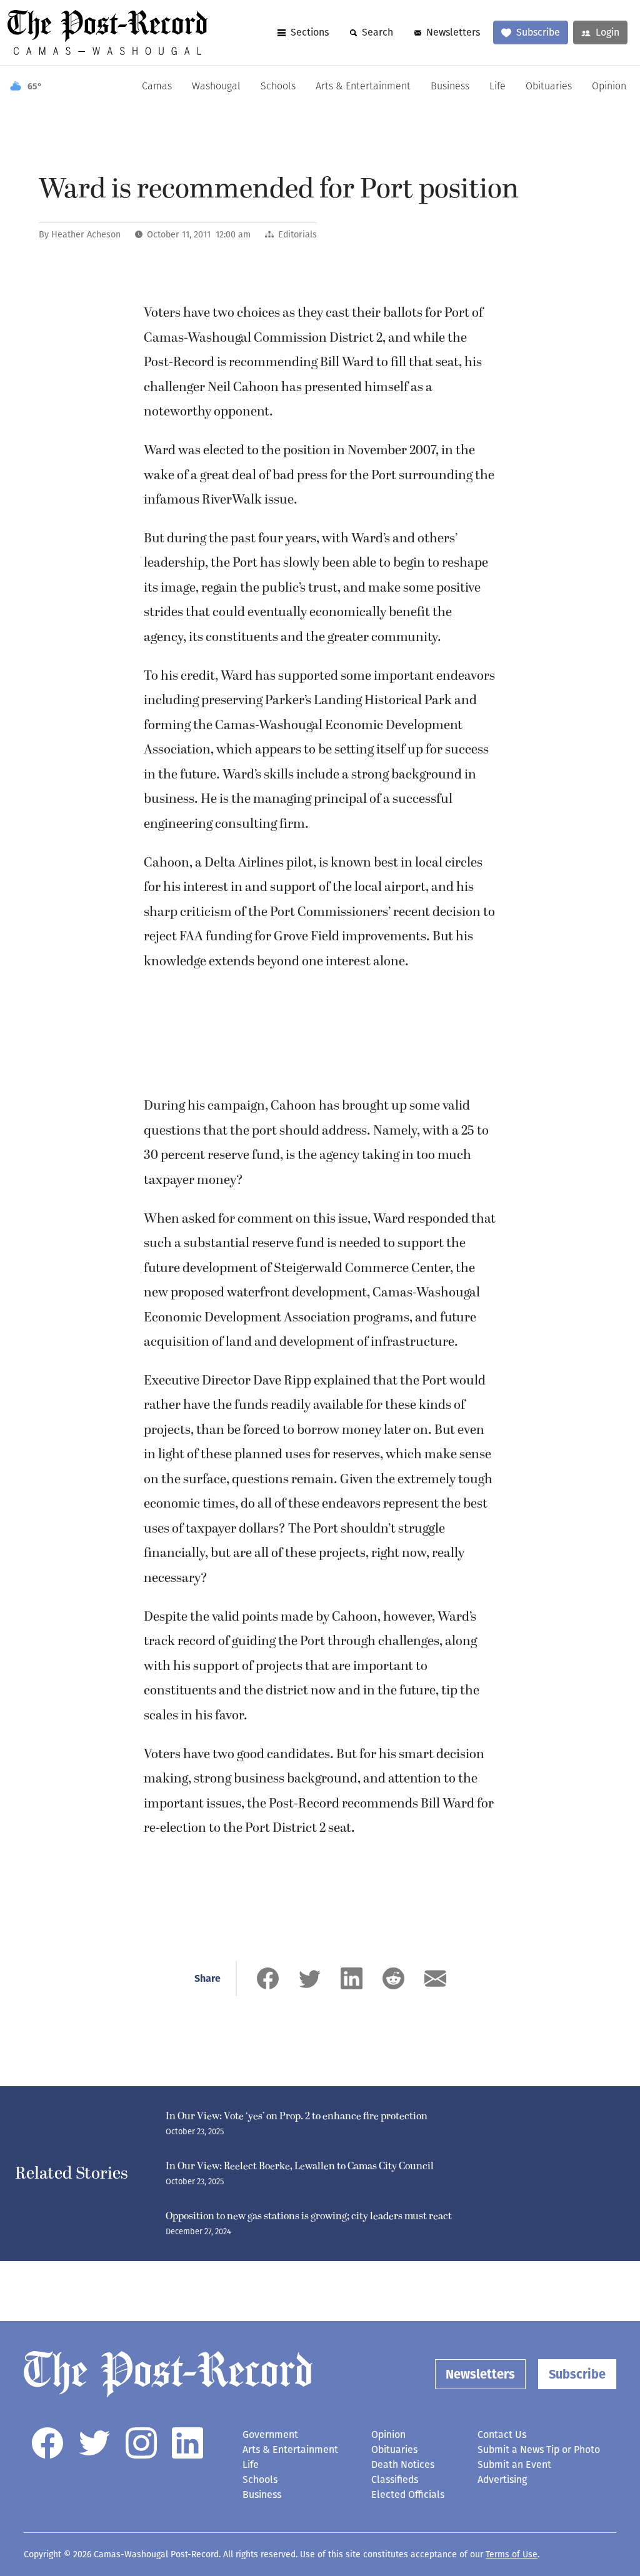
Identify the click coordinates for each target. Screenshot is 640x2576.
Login (607, 32)
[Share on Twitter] (310, 1978)
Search (377, 32)
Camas (157, 87)
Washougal (216, 87)
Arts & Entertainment (363, 87)
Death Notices (403, 2464)
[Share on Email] (435, 1978)
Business (450, 87)
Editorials (297, 235)
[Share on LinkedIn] (352, 1978)
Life (497, 87)
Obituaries (549, 87)
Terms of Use (512, 2554)
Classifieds (395, 2479)
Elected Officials (408, 2494)
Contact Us (502, 2434)
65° (35, 87)
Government (270, 2434)
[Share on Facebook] (268, 1978)
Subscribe (538, 32)
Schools (278, 87)
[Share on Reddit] (393, 1978)
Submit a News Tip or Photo (539, 2449)
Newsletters (453, 32)
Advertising (502, 2479)
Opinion (609, 87)
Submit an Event (514, 2464)
